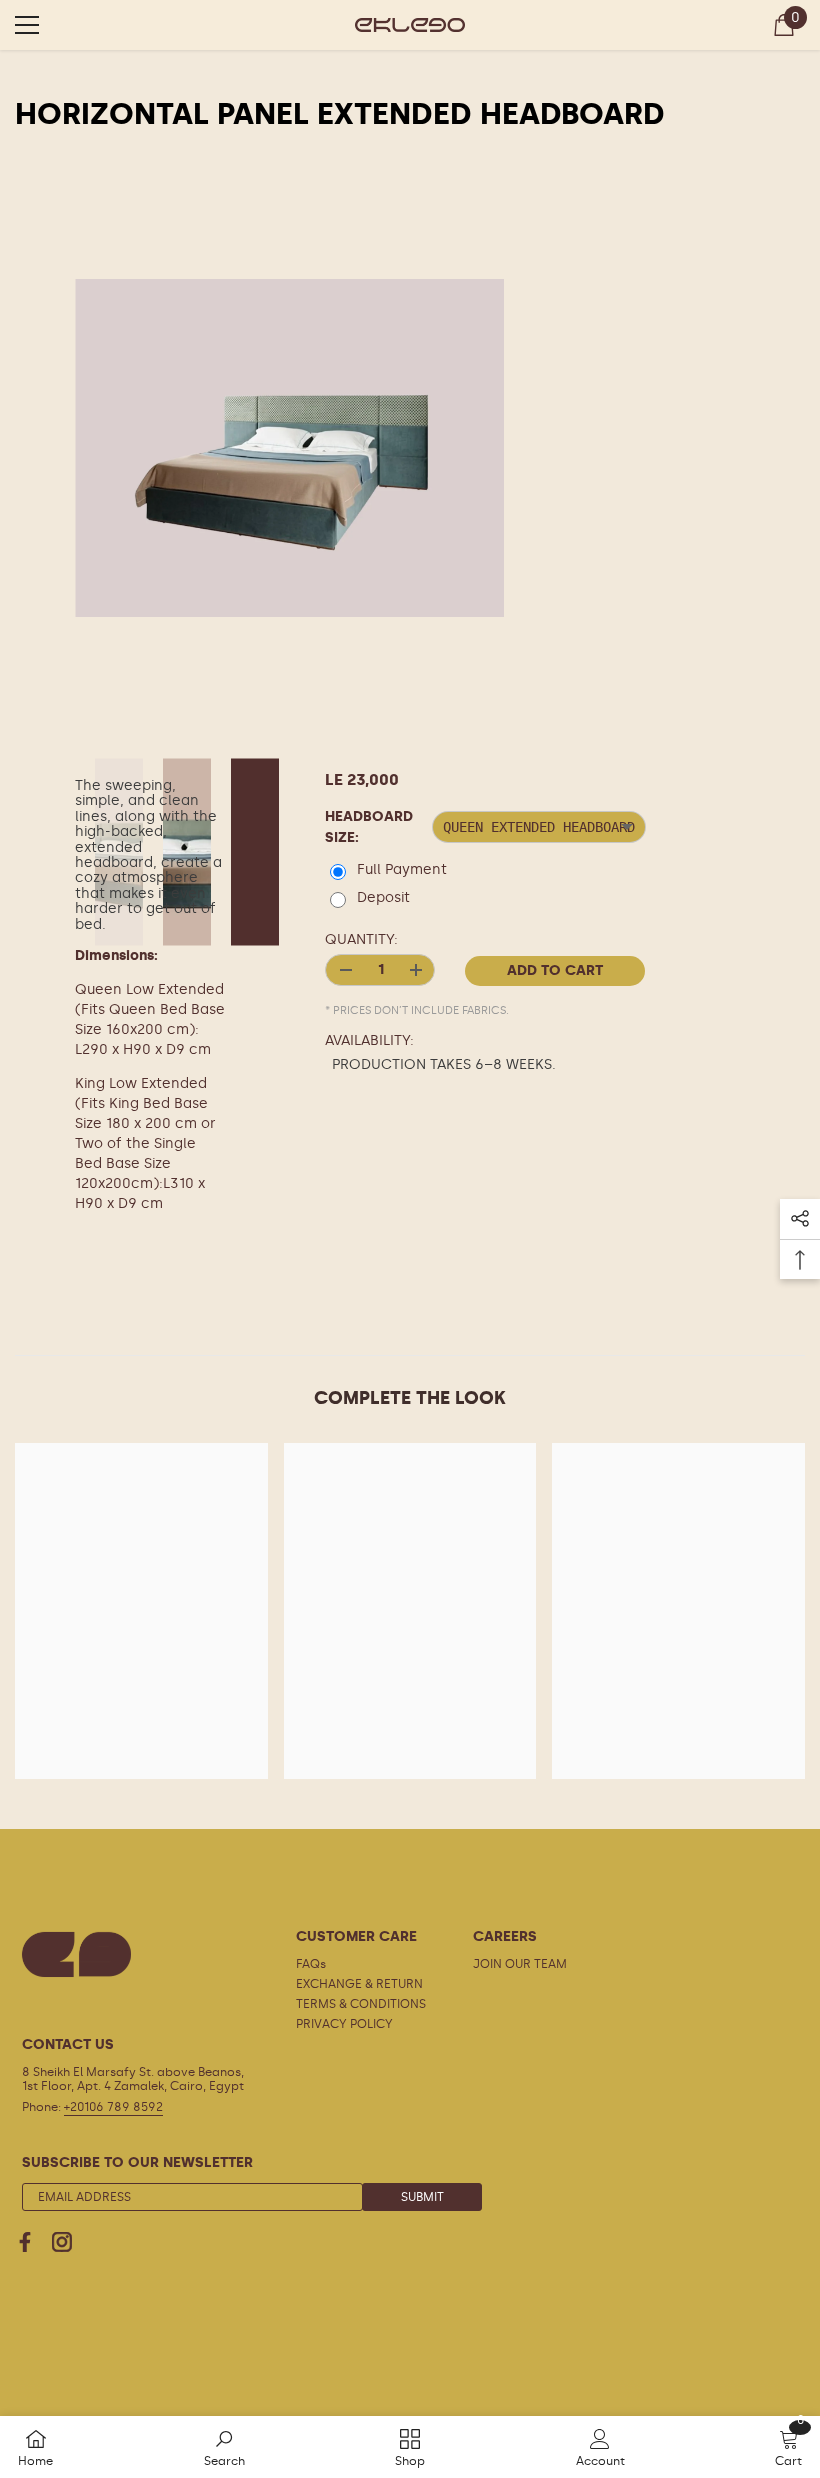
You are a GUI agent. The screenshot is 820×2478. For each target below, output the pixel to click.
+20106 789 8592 (113, 2107)
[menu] (27, 25)
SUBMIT (422, 2197)
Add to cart (555, 970)
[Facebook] (25, 2242)
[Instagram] (62, 2242)
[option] (289, 448)
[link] (224, 2447)
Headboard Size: (369, 827)
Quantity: (361, 939)
